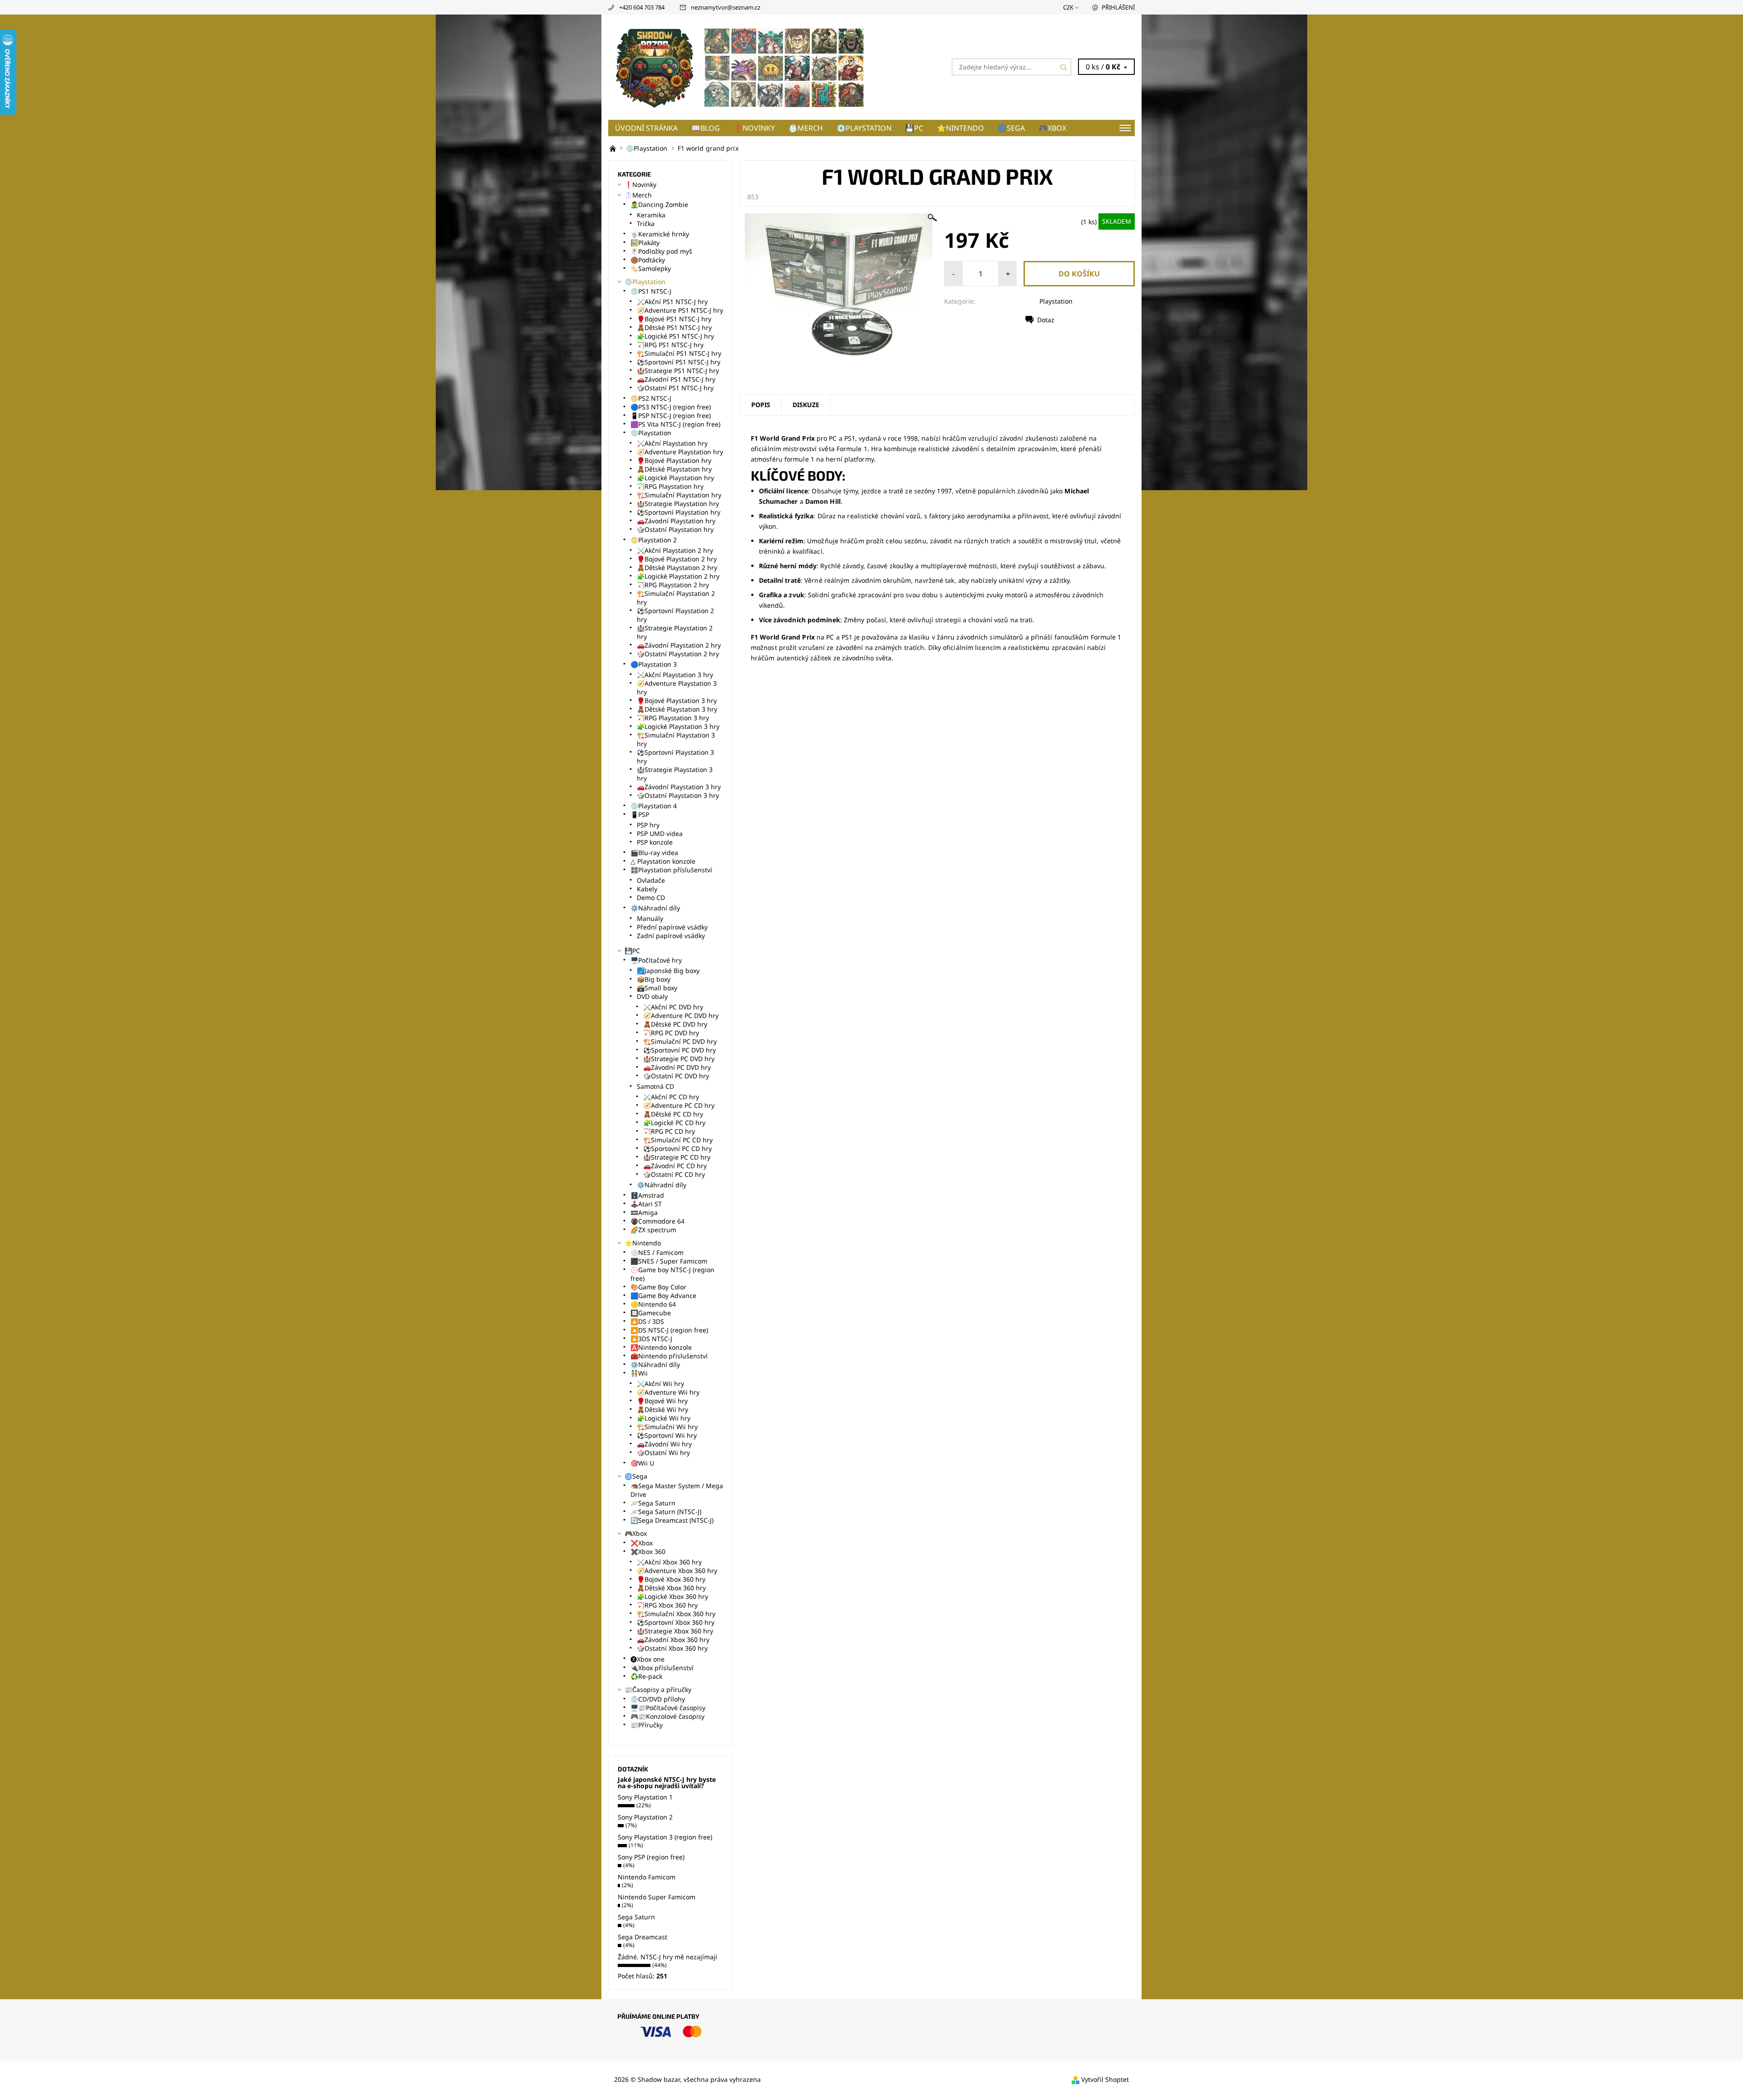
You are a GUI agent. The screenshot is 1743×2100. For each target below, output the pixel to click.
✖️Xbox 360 (648, 1552)
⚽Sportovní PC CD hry (677, 1148)
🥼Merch (806, 128)
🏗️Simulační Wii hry (667, 1427)
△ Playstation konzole (663, 861)
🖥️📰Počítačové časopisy (668, 1708)
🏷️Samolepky (651, 268)
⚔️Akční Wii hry (660, 1384)
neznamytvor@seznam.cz (726, 7)
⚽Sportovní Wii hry (667, 1435)
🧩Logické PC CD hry (674, 1123)
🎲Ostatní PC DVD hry (676, 1076)
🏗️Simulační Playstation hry (679, 495)
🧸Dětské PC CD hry (673, 1114)
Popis (761, 405)
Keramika (651, 215)
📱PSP (640, 814)
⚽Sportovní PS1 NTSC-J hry (679, 362)
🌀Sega (1011, 128)
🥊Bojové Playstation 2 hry (677, 559)
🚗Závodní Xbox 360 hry (673, 1640)
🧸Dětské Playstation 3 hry (677, 709)
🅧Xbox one (647, 1659)
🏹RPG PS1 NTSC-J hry (670, 345)
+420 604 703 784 (642, 7)
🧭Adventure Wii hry (668, 1392)
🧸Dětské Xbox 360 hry (671, 1588)
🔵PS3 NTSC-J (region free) (671, 407)
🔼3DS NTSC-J (651, 1339)
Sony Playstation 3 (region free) (665, 1837)
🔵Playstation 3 (654, 664)
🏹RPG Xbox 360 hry (667, 1605)
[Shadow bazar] (740, 66)
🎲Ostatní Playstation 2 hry (678, 654)
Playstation (1056, 301)
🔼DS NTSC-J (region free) (669, 1330)
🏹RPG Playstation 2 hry (673, 585)
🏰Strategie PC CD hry (677, 1157)
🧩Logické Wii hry (664, 1418)
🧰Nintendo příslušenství (669, 1356)
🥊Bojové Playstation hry (674, 460)
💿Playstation (864, 128)
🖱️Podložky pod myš (661, 251)
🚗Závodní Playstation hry (676, 521)
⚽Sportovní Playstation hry (679, 512)
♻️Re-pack (646, 1676)
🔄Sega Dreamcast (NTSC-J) (672, 1520)
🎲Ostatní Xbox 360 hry (672, 1648)
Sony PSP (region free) (651, 1857)
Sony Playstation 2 (645, 1817)
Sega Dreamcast (643, 1937)
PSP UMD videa (660, 834)
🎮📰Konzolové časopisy (667, 1716)
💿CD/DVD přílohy (658, 1699)
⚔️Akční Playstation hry (672, 443)
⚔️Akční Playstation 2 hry (675, 550)
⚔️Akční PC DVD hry (673, 1007)
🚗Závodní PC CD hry (675, 1166)
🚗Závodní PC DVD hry (677, 1067)
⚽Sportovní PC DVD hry (679, 1050)
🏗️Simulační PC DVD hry (680, 1041)
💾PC (914, 128)
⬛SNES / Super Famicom (669, 1261)
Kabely (647, 889)
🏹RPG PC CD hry (669, 1131)
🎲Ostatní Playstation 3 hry (678, 795)
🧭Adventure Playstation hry (680, 452)
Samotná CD (655, 1086)
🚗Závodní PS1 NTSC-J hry (676, 379)
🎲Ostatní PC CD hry (674, 1174)
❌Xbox (642, 1543)
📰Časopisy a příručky (658, 1689)
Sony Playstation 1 (645, 1797)
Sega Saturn (636, 1917)
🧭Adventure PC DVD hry (681, 1016)
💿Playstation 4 (654, 806)
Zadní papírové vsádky (671, 936)
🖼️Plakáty (645, 243)
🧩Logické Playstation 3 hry (678, 726)
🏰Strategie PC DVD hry (679, 1059)
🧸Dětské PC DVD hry (675, 1024)
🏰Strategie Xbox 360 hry (675, 1631)
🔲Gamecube (651, 1313)
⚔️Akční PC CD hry (671, 1097)
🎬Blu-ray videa (654, 853)
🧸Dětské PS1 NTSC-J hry (674, 327)
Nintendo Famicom (647, 1877)
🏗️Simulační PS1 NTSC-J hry (679, 353)
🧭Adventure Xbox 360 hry (677, 1571)
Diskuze (806, 405)
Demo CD (651, 898)
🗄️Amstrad (647, 1195)
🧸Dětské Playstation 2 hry (677, 568)
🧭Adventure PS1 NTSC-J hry (680, 310)
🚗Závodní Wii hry (664, 1444)
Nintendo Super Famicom (657, 1897)
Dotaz (1046, 320)
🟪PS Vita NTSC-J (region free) (675, 424)
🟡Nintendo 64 (653, 1304)
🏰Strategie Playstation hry (678, 504)
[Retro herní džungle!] (614, 148)
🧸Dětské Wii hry (662, 1409)
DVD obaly (652, 996)
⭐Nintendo (960, 128)
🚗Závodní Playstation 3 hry (679, 787)
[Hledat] (1064, 67)
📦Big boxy (654, 979)
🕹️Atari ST (646, 1204)
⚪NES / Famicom (657, 1252)
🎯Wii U (642, 1463)
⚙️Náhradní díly (655, 908)
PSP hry (648, 825)
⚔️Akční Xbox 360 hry (669, 1562)
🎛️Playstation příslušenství (671, 870)
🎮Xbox (1052, 128)
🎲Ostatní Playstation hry (675, 529)
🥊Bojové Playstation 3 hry (677, 701)
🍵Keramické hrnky (660, 234)
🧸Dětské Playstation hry (674, 469)
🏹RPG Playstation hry (670, 486)
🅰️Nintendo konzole (661, 1347)
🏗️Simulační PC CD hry (678, 1140)
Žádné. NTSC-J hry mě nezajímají (667, 1957)
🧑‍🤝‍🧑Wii (639, 1373)
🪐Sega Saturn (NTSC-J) (666, 1512)
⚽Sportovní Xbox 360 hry (676, 1622)
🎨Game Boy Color (658, 1287)
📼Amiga (644, 1212)
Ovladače (651, 880)
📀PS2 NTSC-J (651, 398)
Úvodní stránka (646, 128)
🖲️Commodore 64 (657, 1221)
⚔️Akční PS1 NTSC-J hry (672, 302)
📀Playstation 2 (654, 540)
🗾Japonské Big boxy (668, 971)
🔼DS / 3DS (647, 1321)
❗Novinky (754, 128)
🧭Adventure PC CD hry (679, 1105)
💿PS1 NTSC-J (651, 291)
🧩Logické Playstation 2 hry (678, 576)
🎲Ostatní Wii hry (663, 1453)
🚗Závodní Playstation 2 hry (679, 645)
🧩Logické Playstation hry (675, 478)
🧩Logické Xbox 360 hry (672, 1596)
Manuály (650, 918)
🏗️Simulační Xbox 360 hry (676, 1614)
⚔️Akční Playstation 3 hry (675, 675)
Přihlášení (1118, 7)
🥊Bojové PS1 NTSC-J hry (674, 319)
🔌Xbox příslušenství (662, 1668)
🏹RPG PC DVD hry (671, 1033)
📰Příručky (647, 1725)
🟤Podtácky (648, 260)
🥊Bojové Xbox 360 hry (671, 1579)
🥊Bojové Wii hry (662, 1401)
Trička (646, 224)
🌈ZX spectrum (653, 1230)
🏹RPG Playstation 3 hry (673, 718)
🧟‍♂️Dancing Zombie (659, 204)
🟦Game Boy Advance (663, 1296)
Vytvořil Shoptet (1105, 2079)
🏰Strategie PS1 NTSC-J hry (678, 371)
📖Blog (706, 128)
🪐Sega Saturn (653, 1503)
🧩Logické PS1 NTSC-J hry (675, 336)
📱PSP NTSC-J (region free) (671, 416)
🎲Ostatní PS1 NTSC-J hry (675, 388)
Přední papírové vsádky (672, 927)
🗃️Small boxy (657, 988)
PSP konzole (655, 842)
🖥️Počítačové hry (656, 960)
